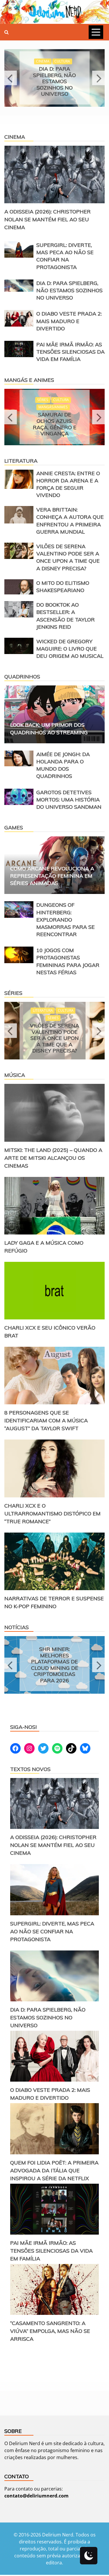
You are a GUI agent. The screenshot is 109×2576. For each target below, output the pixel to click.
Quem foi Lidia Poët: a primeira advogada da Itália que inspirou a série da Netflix (54, 2172)
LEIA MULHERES (53, 402)
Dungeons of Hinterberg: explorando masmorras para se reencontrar (66, 921)
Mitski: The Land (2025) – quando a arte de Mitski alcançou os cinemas (53, 1159)
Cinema (15, 137)
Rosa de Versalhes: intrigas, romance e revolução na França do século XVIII (54, 429)
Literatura (21, 462)
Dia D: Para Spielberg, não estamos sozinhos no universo (69, 290)
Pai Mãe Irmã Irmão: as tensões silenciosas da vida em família (70, 352)
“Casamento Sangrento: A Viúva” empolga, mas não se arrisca (50, 2332)
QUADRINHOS (22, 678)
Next (98, 78)
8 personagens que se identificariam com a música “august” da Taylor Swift (46, 1422)
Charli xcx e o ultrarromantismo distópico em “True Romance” (52, 1515)
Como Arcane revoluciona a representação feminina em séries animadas (52, 877)
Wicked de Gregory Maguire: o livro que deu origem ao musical (70, 650)
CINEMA (43, 64)
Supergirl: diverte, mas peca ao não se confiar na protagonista (52, 1933)
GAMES (14, 829)
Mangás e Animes (29, 380)
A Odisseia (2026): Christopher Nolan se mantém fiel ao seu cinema (48, 219)
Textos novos (30, 1770)
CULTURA (62, 64)
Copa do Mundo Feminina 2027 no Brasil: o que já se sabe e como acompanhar (54, 1666)
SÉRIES (43, 1009)
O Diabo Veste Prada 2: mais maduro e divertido (54, 81)
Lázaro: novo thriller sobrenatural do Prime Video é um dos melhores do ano (55, 1035)
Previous (11, 78)
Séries (13, 994)
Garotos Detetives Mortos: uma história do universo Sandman (70, 801)
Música (15, 1076)
